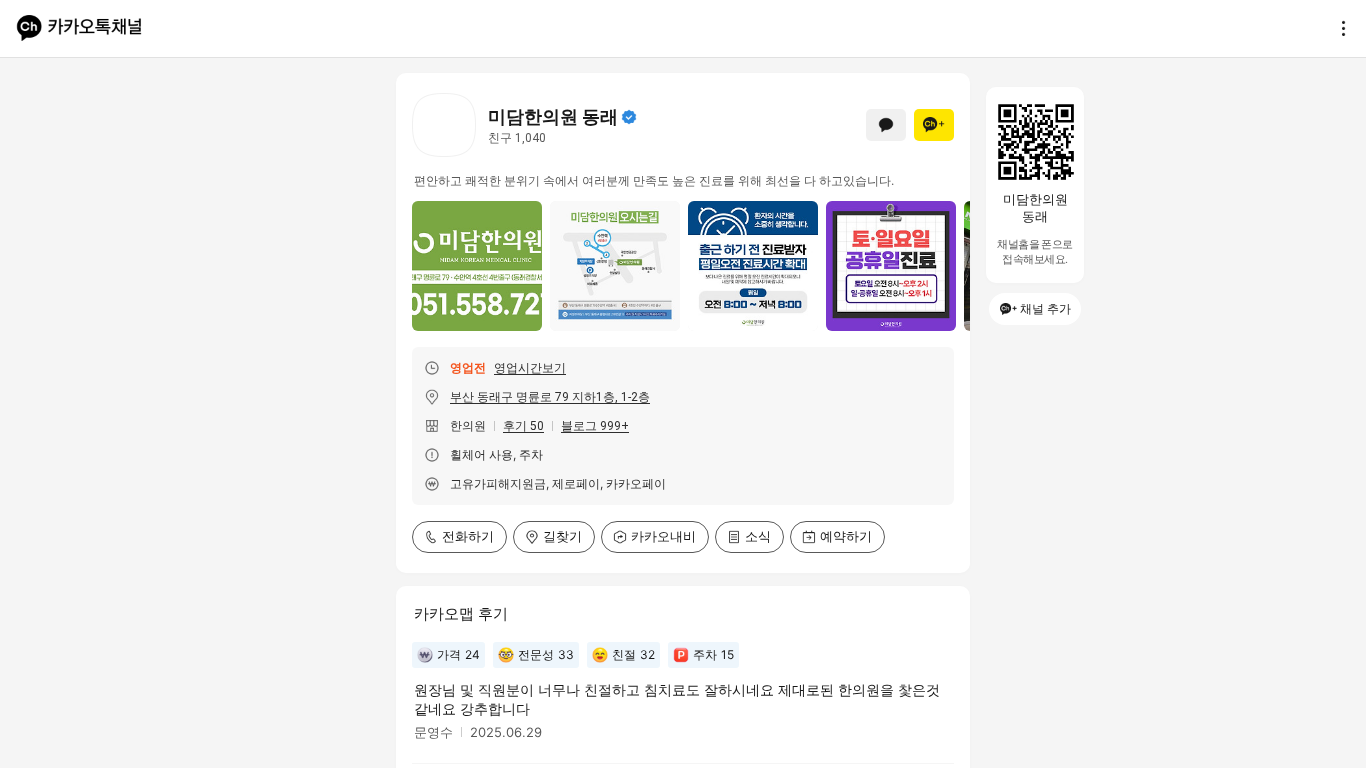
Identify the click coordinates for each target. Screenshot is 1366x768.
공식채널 (629, 117)
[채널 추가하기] (934, 125)
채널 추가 (1045, 308)
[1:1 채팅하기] (886, 125)
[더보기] (1338, 28)
